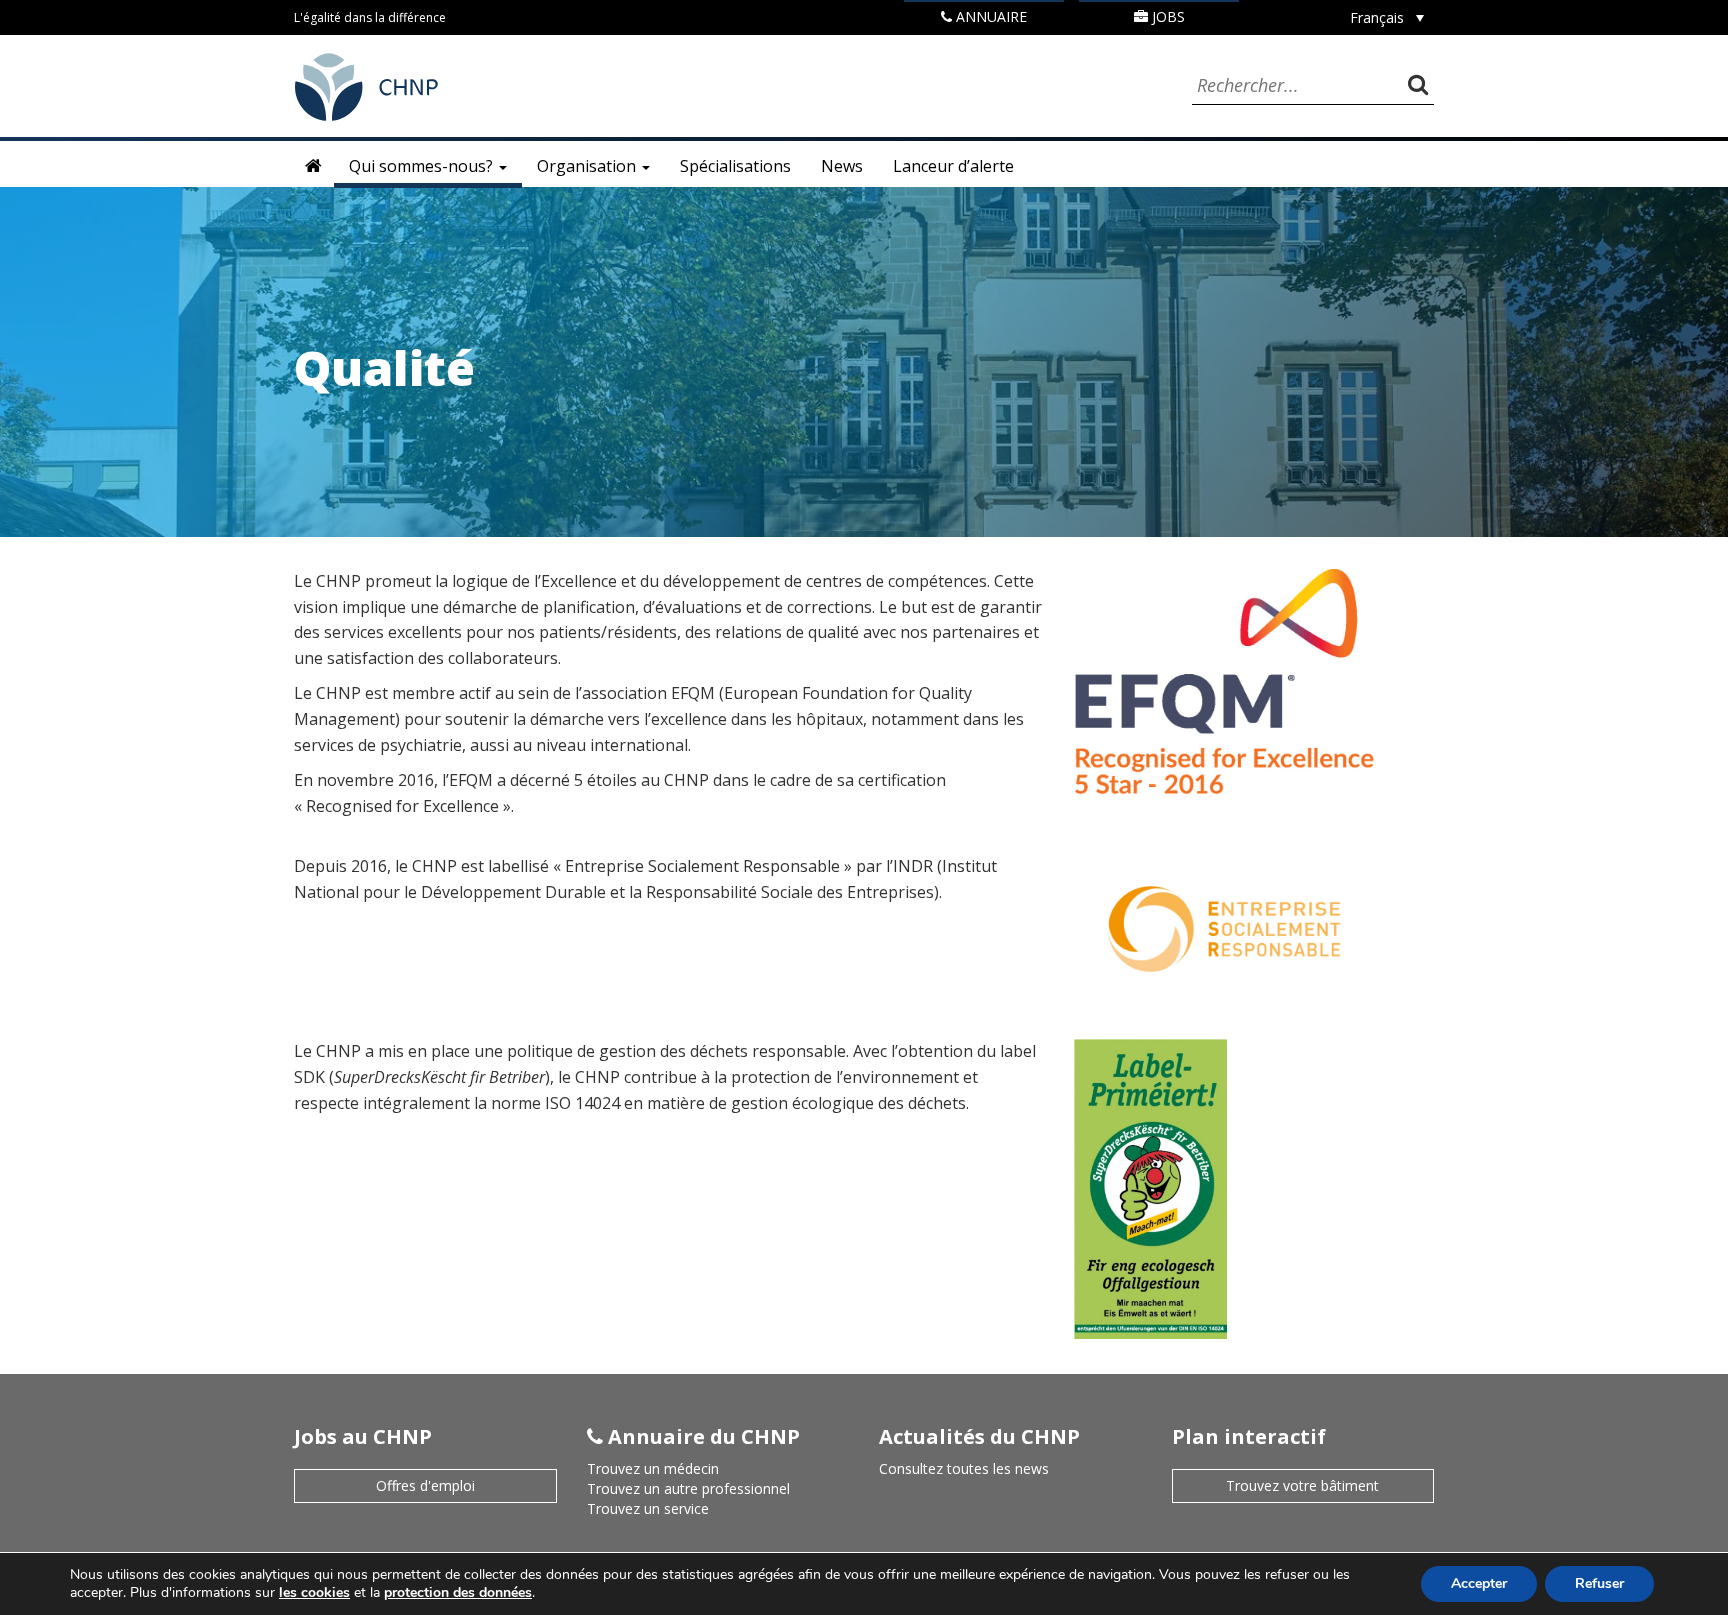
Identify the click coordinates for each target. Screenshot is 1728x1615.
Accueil (314, 166)
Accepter (1479, 1583)
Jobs (1166, 16)
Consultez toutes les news (964, 1468)
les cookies (314, 1592)
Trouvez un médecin (653, 1468)
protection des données (458, 1592)
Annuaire (989, 16)
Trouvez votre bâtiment (1302, 1485)
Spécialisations (735, 166)
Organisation (588, 166)
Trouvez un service (648, 1508)
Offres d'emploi (425, 1485)
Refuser (1599, 1583)
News (842, 166)
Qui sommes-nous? (423, 166)
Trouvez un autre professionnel (688, 1488)
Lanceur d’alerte (953, 166)
